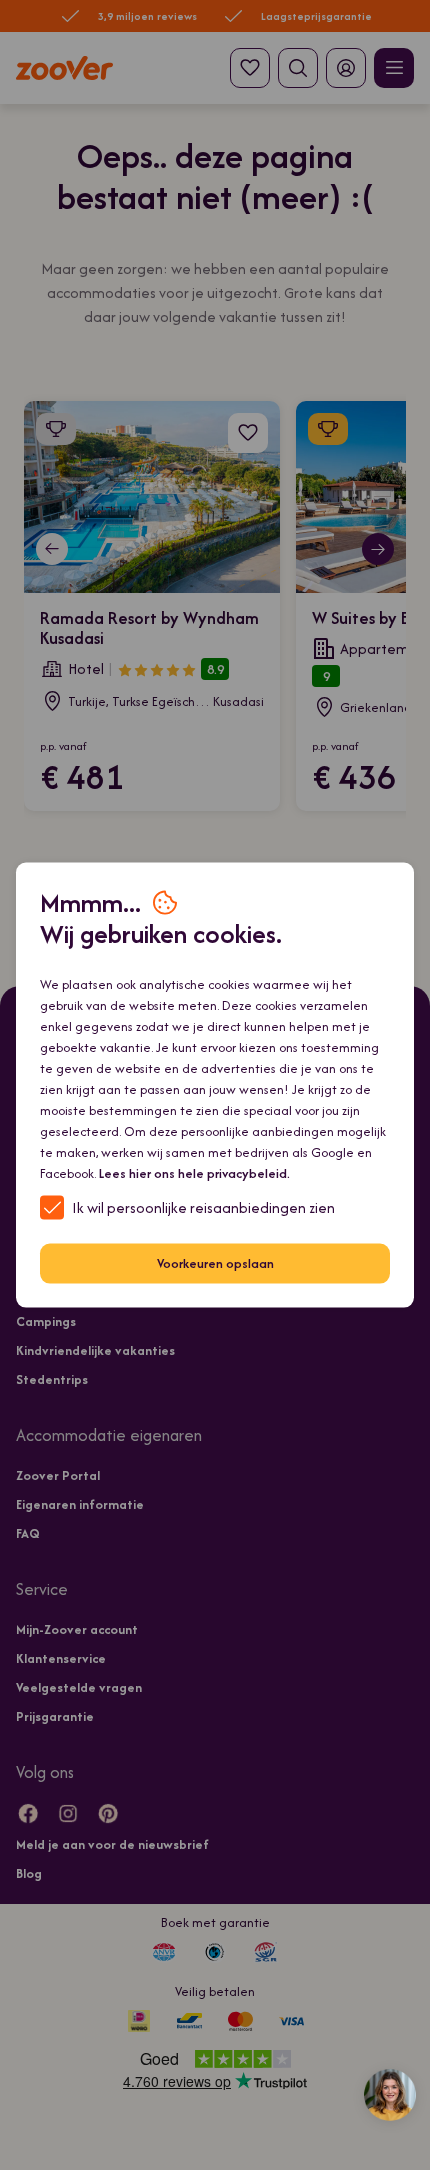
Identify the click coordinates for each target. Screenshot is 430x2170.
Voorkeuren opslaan (215, 1263)
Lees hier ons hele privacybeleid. (194, 1172)
